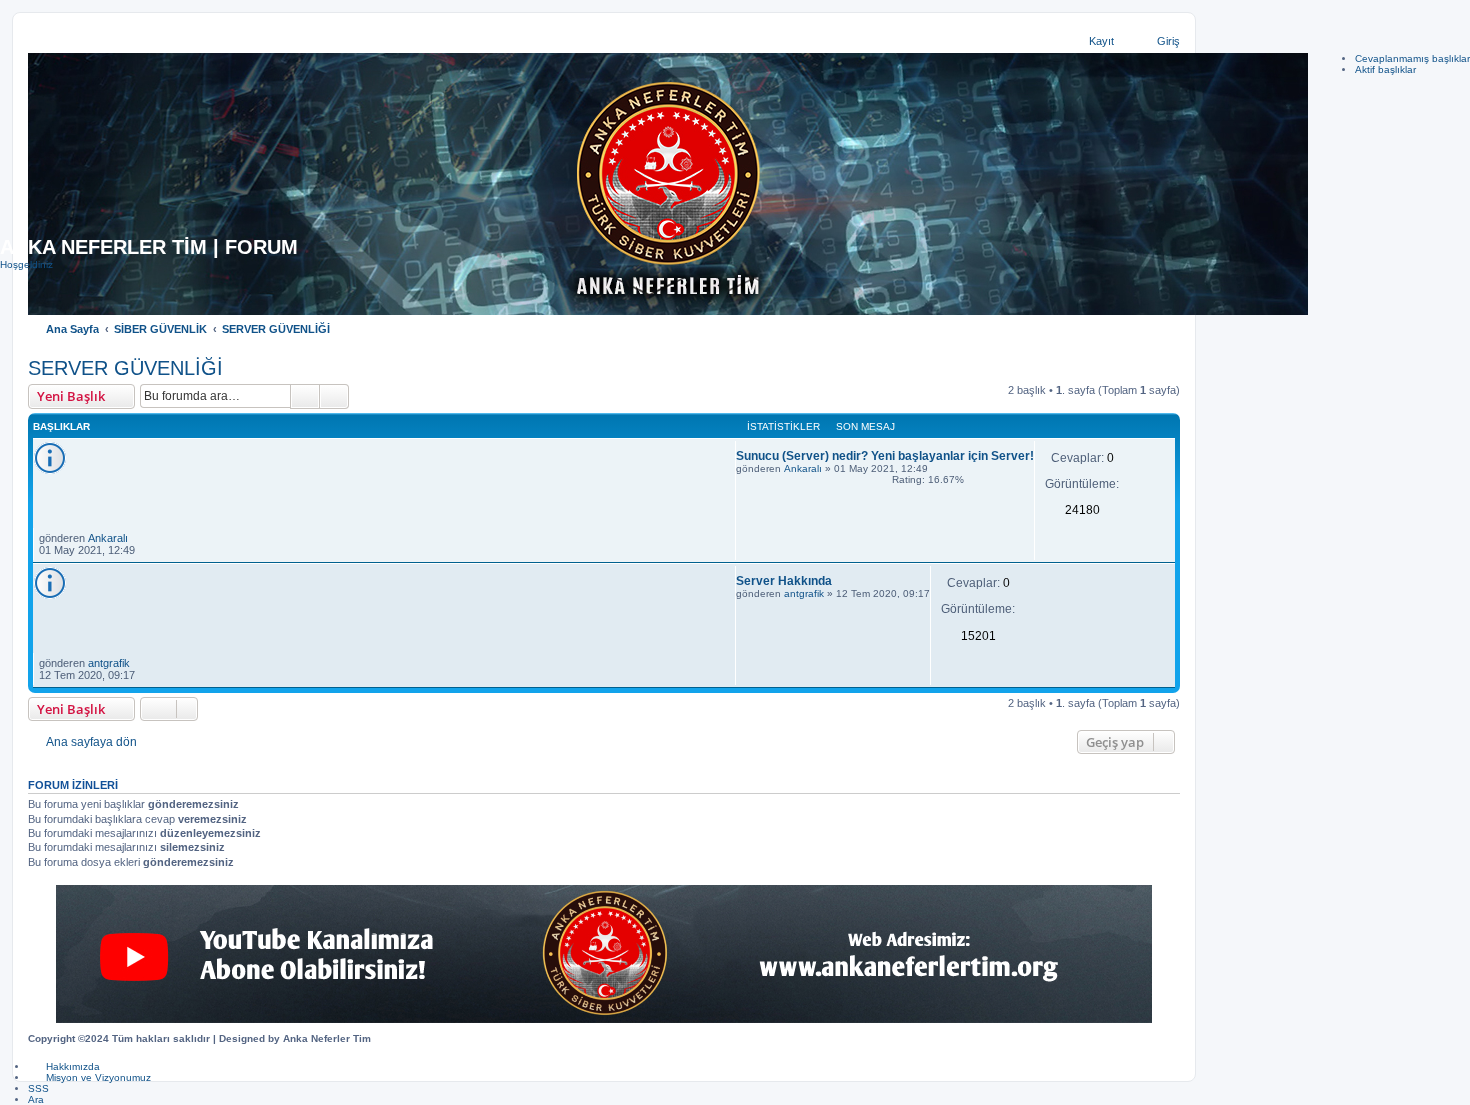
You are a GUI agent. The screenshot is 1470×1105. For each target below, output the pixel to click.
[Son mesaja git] (137, 538)
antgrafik (804, 593)
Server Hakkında (784, 581)
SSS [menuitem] (38, 1088)
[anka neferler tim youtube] (604, 954)
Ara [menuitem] (36, 1099)
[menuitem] (64, 1066)
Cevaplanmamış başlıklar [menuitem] (1412, 58)
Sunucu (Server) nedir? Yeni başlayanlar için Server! (885, 456)
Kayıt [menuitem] (1101, 41)
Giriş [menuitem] (1168, 41)
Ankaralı (803, 468)
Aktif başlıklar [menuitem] (1385, 69)
